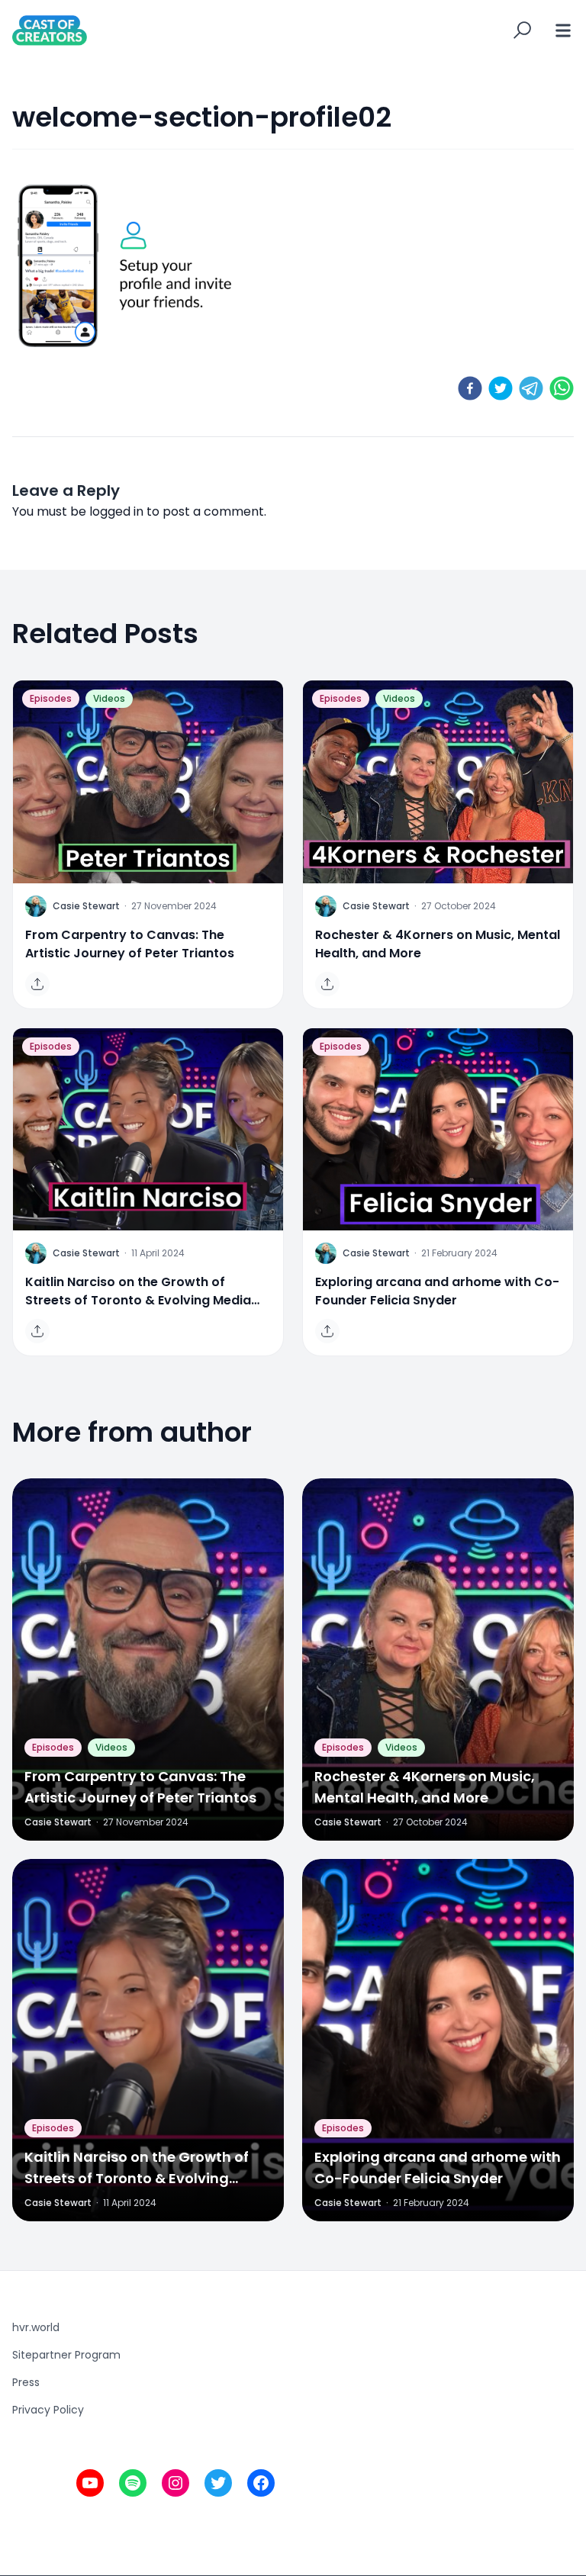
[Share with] (37, 984)
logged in (116, 511)
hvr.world (36, 2327)
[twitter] (501, 388)
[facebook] (470, 388)
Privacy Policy (48, 2410)
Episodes (51, 698)
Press (26, 2382)
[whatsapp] (562, 388)
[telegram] (531, 388)
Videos (109, 698)
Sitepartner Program (66, 2355)
